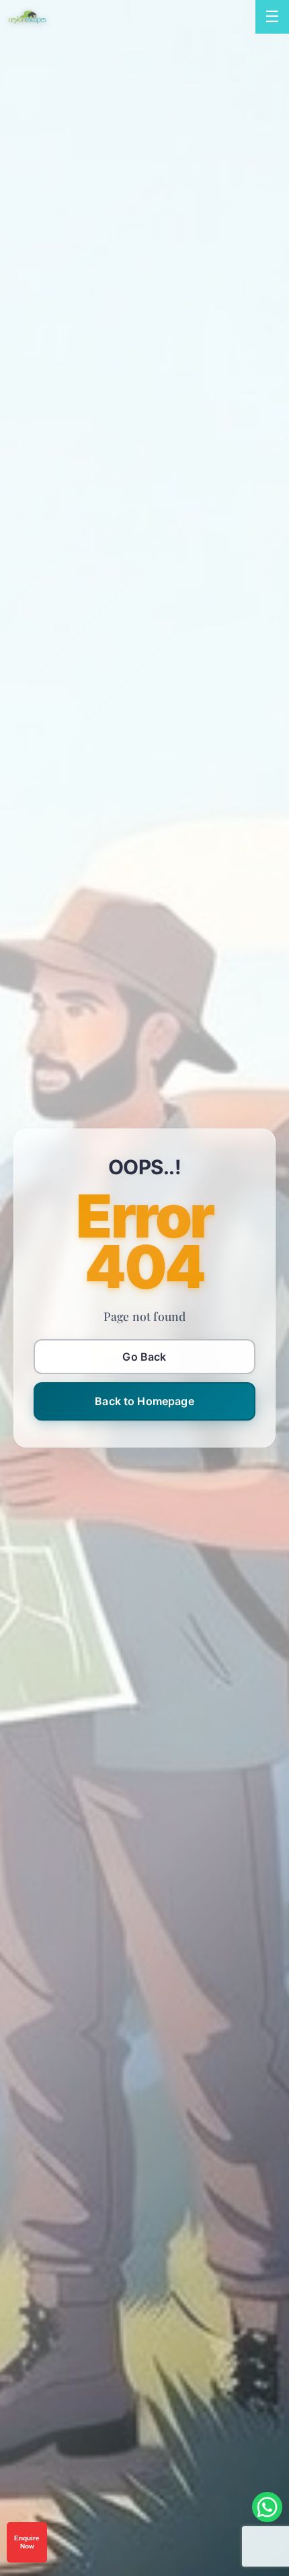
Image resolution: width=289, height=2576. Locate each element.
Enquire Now (27, 2542)
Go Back (144, 1357)
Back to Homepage (144, 1401)
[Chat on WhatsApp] (267, 2507)
